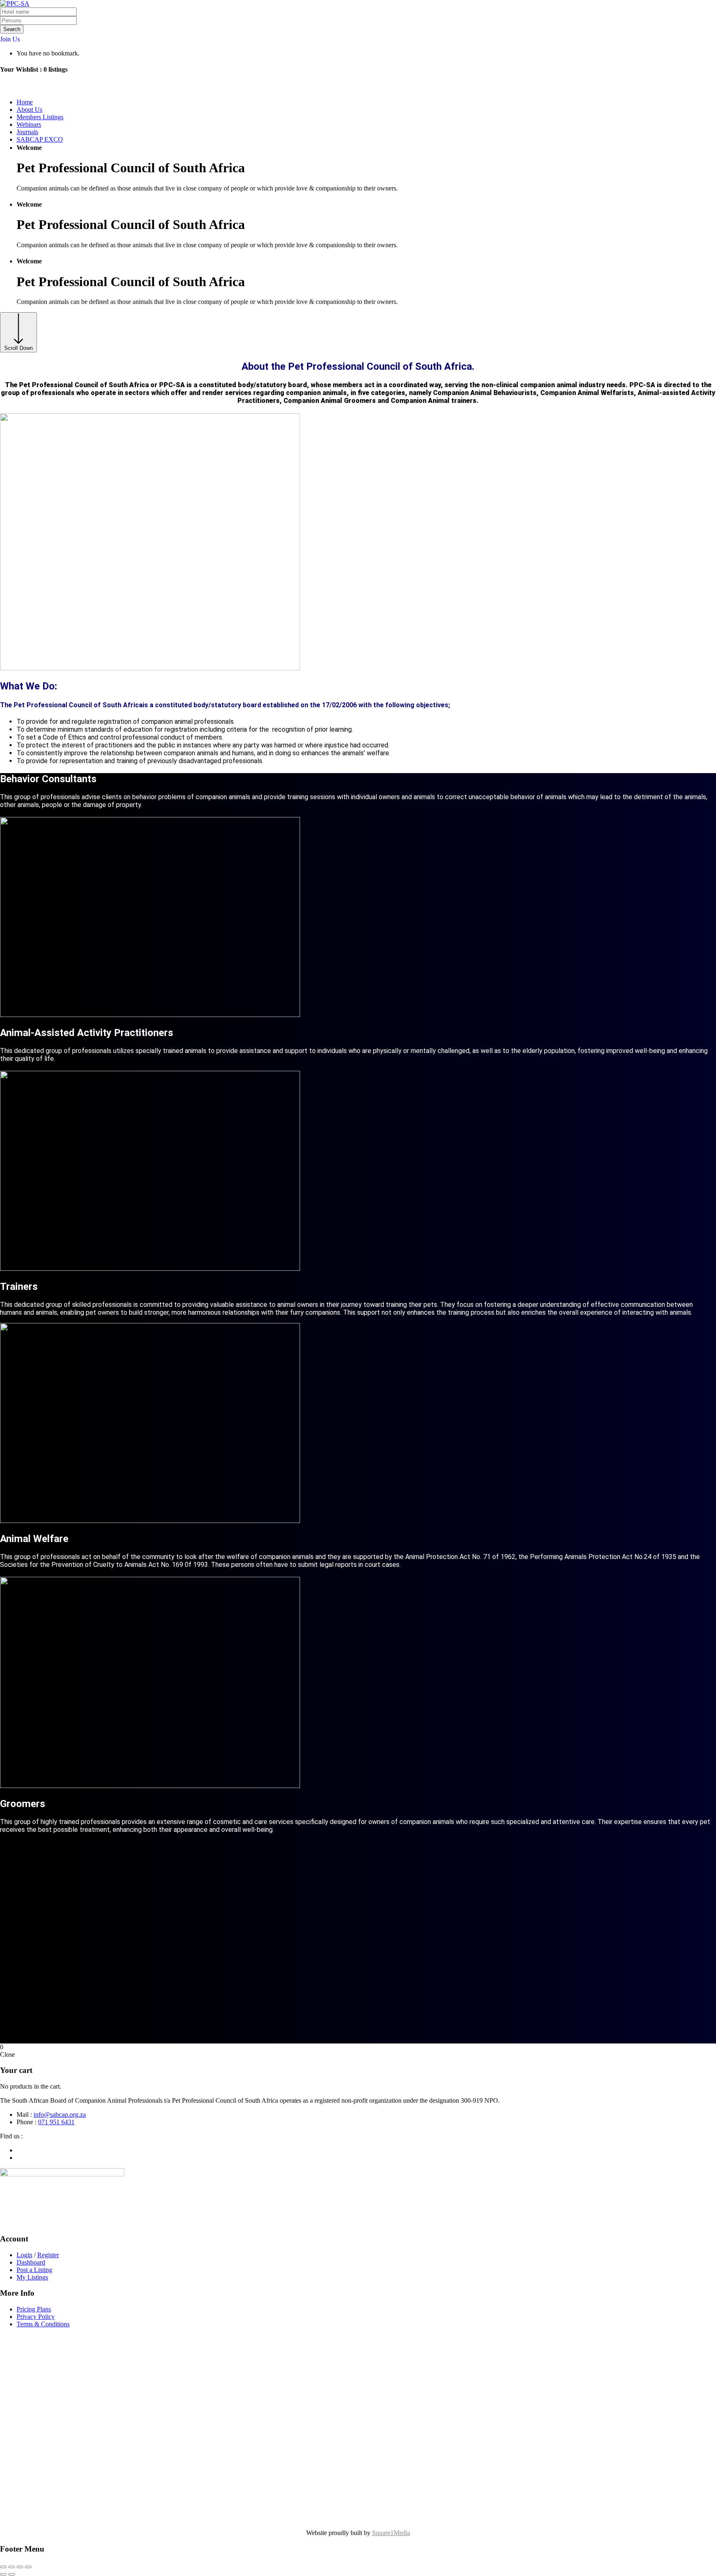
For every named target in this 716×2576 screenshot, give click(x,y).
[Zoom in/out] (3, 2567)
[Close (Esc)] (28, 2567)
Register (48, 2255)
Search (12, 29)
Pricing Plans (34, 2309)
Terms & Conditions (43, 2324)
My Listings (32, 2277)
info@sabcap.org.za (60, 2115)
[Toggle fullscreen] (12, 2567)
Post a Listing (34, 2270)
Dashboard (31, 2262)
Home (25, 102)
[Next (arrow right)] (12, 2574)
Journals (27, 132)
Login (24, 2255)
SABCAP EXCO (40, 139)
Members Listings (40, 117)
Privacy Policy (36, 2317)
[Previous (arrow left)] (3, 2574)
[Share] (20, 2567)
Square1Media (391, 2533)
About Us (29, 110)
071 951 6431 (56, 2122)
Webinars (29, 124)
